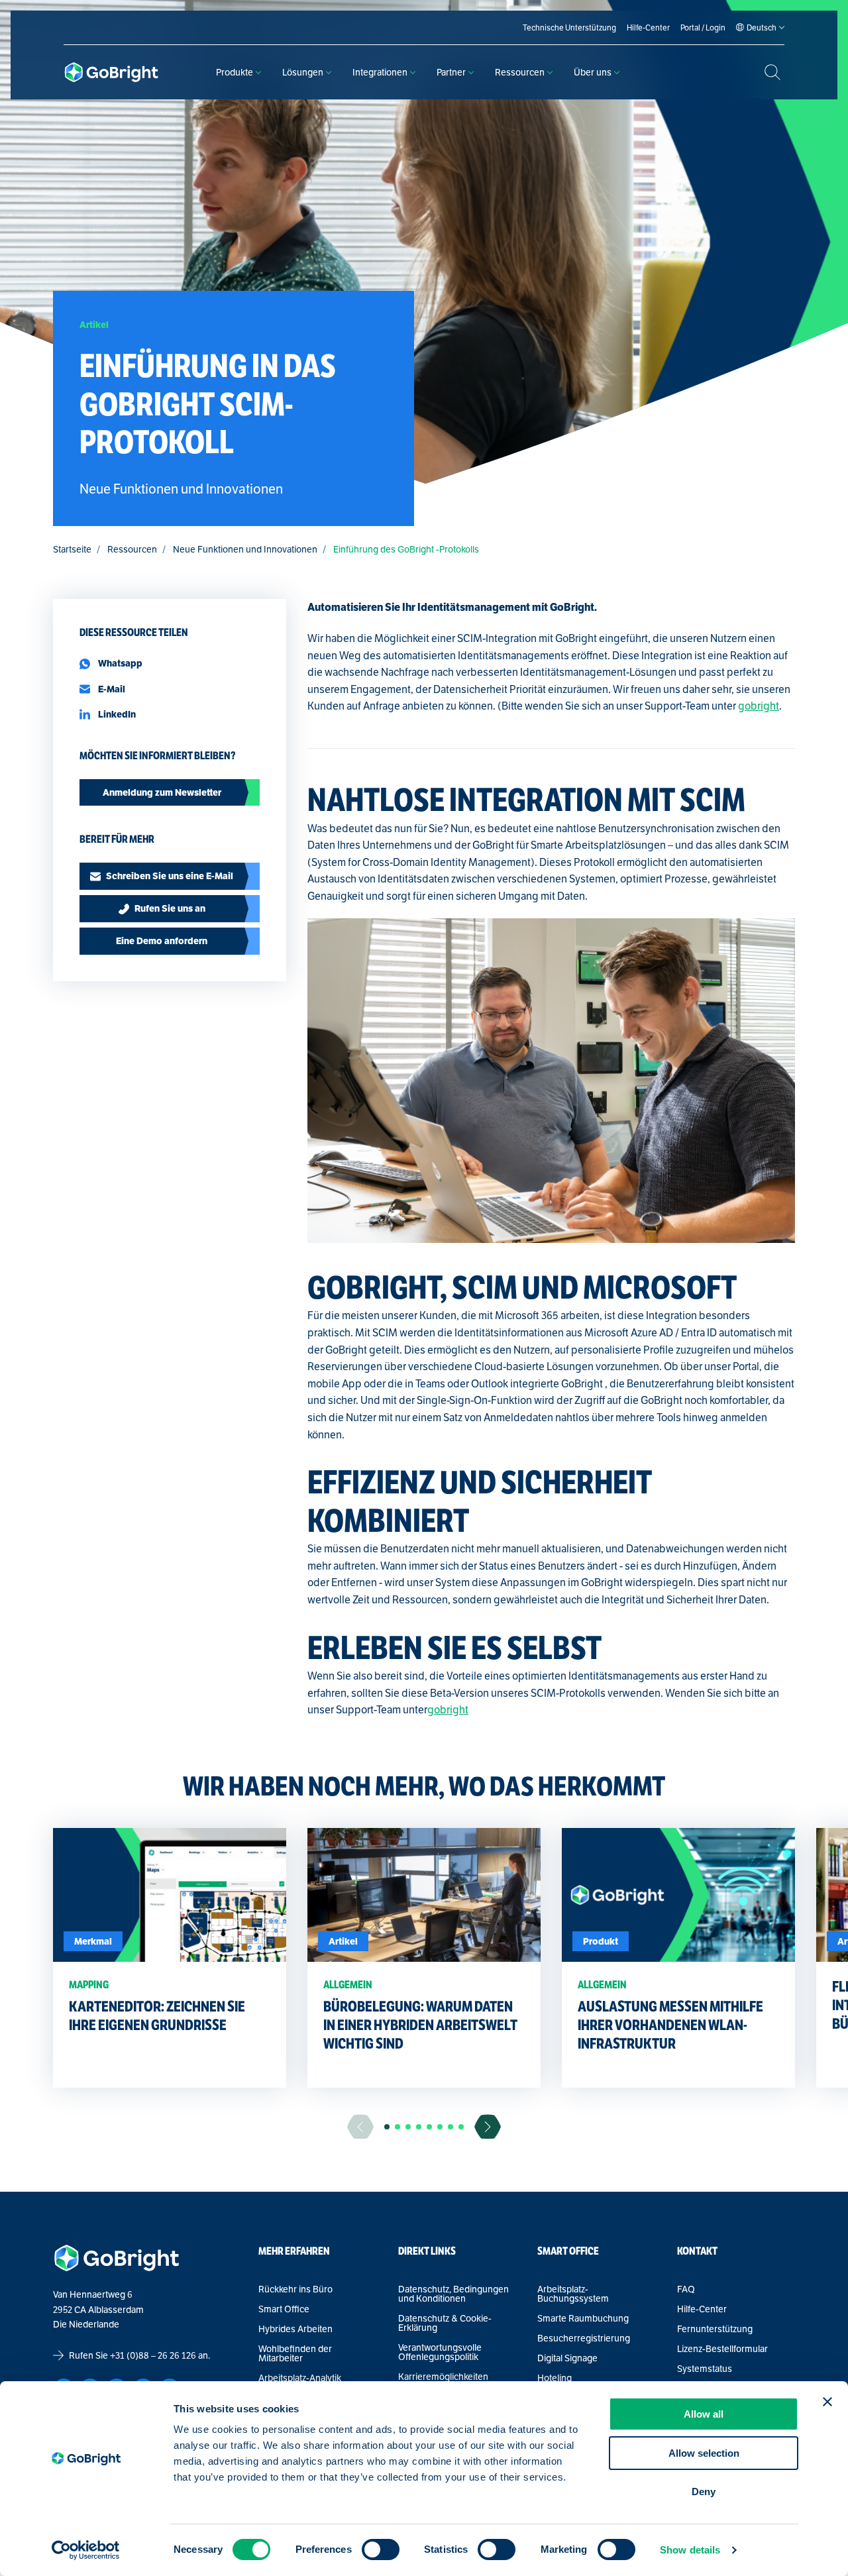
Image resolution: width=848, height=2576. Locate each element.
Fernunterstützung (715, 2329)
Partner (451, 72)
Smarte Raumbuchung (583, 2318)
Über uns (593, 72)
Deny (704, 2492)
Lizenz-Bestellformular (722, 2349)
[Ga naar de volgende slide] (488, 2126)
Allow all (704, 2414)
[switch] (381, 2549)
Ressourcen (520, 72)
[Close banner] (827, 2402)
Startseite (72, 549)
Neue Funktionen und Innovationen (245, 549)
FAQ (686, 2289)
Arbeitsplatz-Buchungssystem (573, 2294)
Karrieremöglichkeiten (443, 2377)
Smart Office (284, 2309)
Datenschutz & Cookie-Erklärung (445, 2323)
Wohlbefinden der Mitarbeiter (295, 2353)
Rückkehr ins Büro (295, 2289)
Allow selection (704, 2453)
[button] (387, 2127)
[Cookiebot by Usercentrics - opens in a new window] (86, 2550)
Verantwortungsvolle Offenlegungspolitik (440, 2352)
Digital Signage (567, 2358)
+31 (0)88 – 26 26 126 (153, 2355)
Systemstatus (705, 2369)
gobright (759, 706)
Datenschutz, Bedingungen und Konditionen (453, 2294)
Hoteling (555, 2378)
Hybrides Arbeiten (295, 2329)
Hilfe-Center (702, 2309)
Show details (690, 2550)
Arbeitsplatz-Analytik (300, 2378)
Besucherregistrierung (584, 2338)
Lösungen (303, 72)
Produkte (235, 72)
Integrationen (380, 72)
